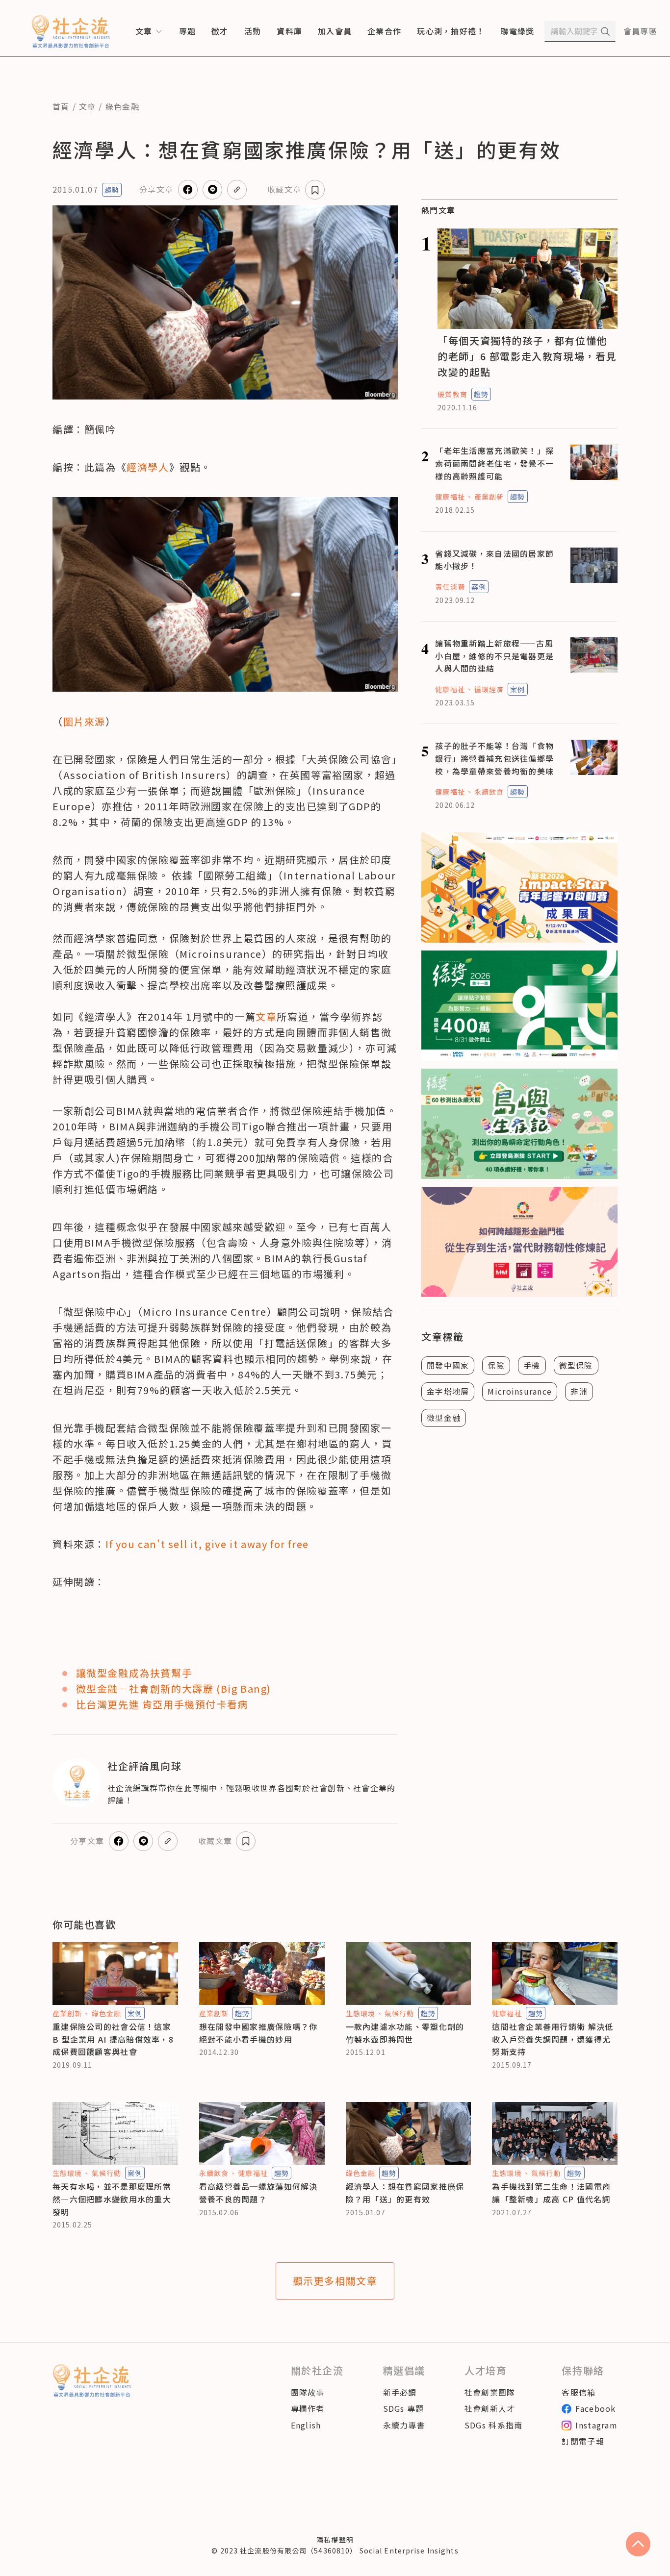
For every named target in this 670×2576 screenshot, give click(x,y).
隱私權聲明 (335, 2540)
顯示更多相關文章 (335, 2281)
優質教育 (452, 394)
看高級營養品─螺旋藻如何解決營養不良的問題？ (258, 2193)
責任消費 (450, 587)
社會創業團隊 (490, 2392)
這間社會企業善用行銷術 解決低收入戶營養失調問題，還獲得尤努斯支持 (553, 2039)
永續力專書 (404, 2425)
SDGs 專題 (404, 2408)
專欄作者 (308, 2408)
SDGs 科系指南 (494, 2425)
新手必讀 (400, 2392)
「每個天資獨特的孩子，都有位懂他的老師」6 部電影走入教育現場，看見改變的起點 (527, 356)
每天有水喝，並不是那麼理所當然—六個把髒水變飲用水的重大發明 (112, 2199)
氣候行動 (399, 2013)
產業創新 (489, 497)
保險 (496, 1365)
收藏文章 (284, 189)
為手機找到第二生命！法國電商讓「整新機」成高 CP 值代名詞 (551, 2193)
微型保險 (576, 1365)
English (306, 2425)
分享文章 (156, 189)
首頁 (61, 106)
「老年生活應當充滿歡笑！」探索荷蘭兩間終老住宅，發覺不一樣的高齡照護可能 (494, 463)
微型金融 (444, 1418)
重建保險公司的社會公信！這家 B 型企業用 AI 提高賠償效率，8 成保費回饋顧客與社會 (113, 2039)
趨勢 (112, 190)
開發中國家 (448, 1365)
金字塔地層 (448, 1391)
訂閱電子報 (583, 2441)
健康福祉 (450, 497)
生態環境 (361, 2013)
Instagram (596, 2425)
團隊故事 (308, 2392)
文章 (88, 106)
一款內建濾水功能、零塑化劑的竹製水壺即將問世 (405, 2033)
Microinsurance (520, 1391)
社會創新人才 (490, 2408)
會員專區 (640, 31)
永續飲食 (489, 792)
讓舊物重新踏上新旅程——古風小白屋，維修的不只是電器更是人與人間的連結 (494, 656)
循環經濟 (489, 689)
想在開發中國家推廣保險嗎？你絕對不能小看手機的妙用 (258, 2033)
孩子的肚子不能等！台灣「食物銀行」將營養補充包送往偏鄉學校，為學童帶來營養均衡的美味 (494, 758)
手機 (532, 1365)
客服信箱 (579, 2392)
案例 (479, 587)
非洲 (579, 1391)
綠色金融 (122, 106)
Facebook (595, 2408)
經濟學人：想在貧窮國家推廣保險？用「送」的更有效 (405, 2193)
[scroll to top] (638, 2544)
